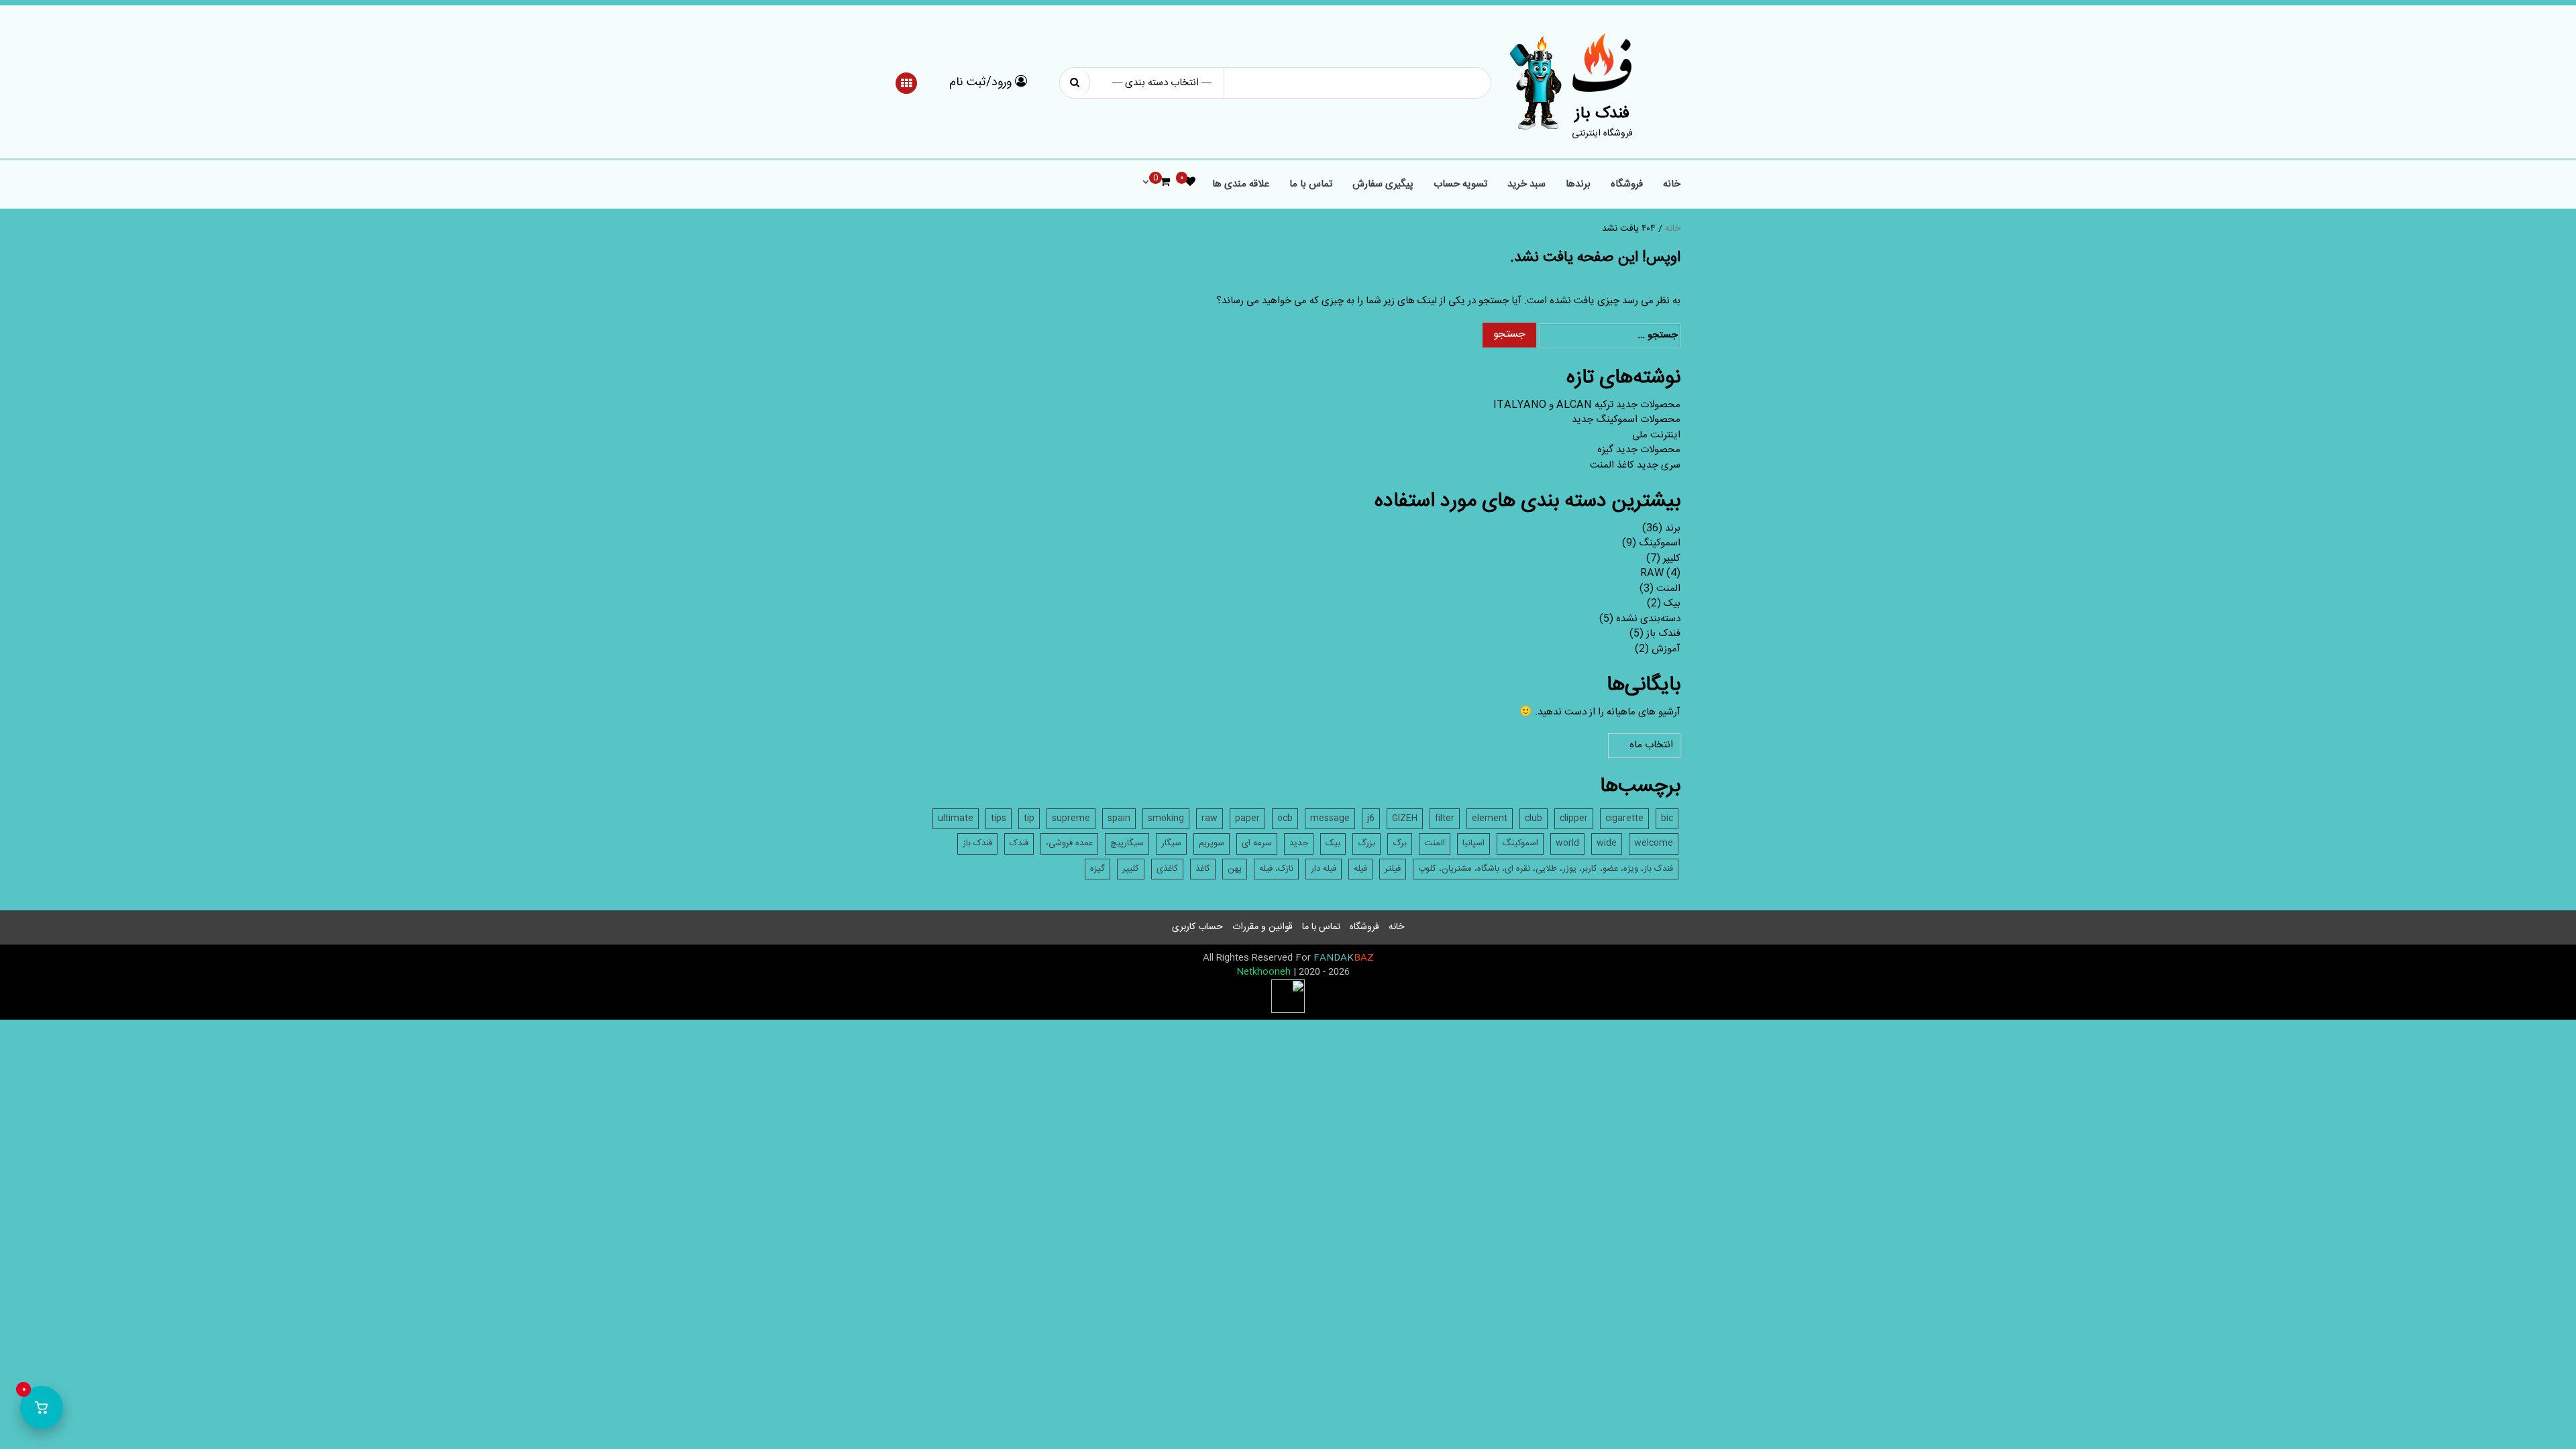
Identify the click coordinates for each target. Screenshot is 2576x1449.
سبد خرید (1526, 185)
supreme (1071, 818)
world (1567, 843)
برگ (1400, 843)
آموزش (1666, 649)
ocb (1285, 818)
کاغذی (1167, 869)
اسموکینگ (1660, 543)
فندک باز (1602, 114)
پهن (1235, 869)
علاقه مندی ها (1241, 185)
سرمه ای (1257, 843)
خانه (1672, 185)
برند (1673, 528)
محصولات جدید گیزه (1639, 450)
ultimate (956, 818)
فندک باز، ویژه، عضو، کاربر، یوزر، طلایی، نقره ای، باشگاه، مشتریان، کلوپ (1546, 869)
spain (1119, 818)
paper (1247, 818)
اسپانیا (1473, 843)
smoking (1166, 818)
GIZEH (1405, 818)
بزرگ (1366, 843)
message (1330, 818)
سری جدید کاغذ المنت (1635, 465)
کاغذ (1203, 869)
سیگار (1171, 843)
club (1534, 818)
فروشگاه (1627, 185)
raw (1210, 818)
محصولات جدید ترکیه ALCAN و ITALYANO (1587, 405)
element (1490, 818)
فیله (1360, 869)
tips (999, 818)
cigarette (1624, 818)
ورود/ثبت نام (982, 83)
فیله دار (1324, 869)
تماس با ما (1311, 185)
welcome (1654, 843)
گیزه (1097, 869)
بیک (1672, 603)
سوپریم (1212, 843)
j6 (1371, 818)
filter (1445, 818)
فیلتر (1393, 869)
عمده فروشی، (1069, 843)
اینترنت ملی (1656, 435)
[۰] (1190, 183)
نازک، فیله (1276, 869)
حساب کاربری (1197, 927)
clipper (1574, 818)
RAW (1652, 573)
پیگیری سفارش (1383, 185)
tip (1029, 818)
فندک (1019, 843)
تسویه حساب (1460, 185)
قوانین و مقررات (1263, 927)
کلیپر (1672, 558)
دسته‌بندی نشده (1648, 619)
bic (1667, 818)
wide (1607, 843)
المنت (1668, 589)
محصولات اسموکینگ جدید (1626, 420)
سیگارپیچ (1127, 843)
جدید (1299, 843)
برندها (1578, 185)
